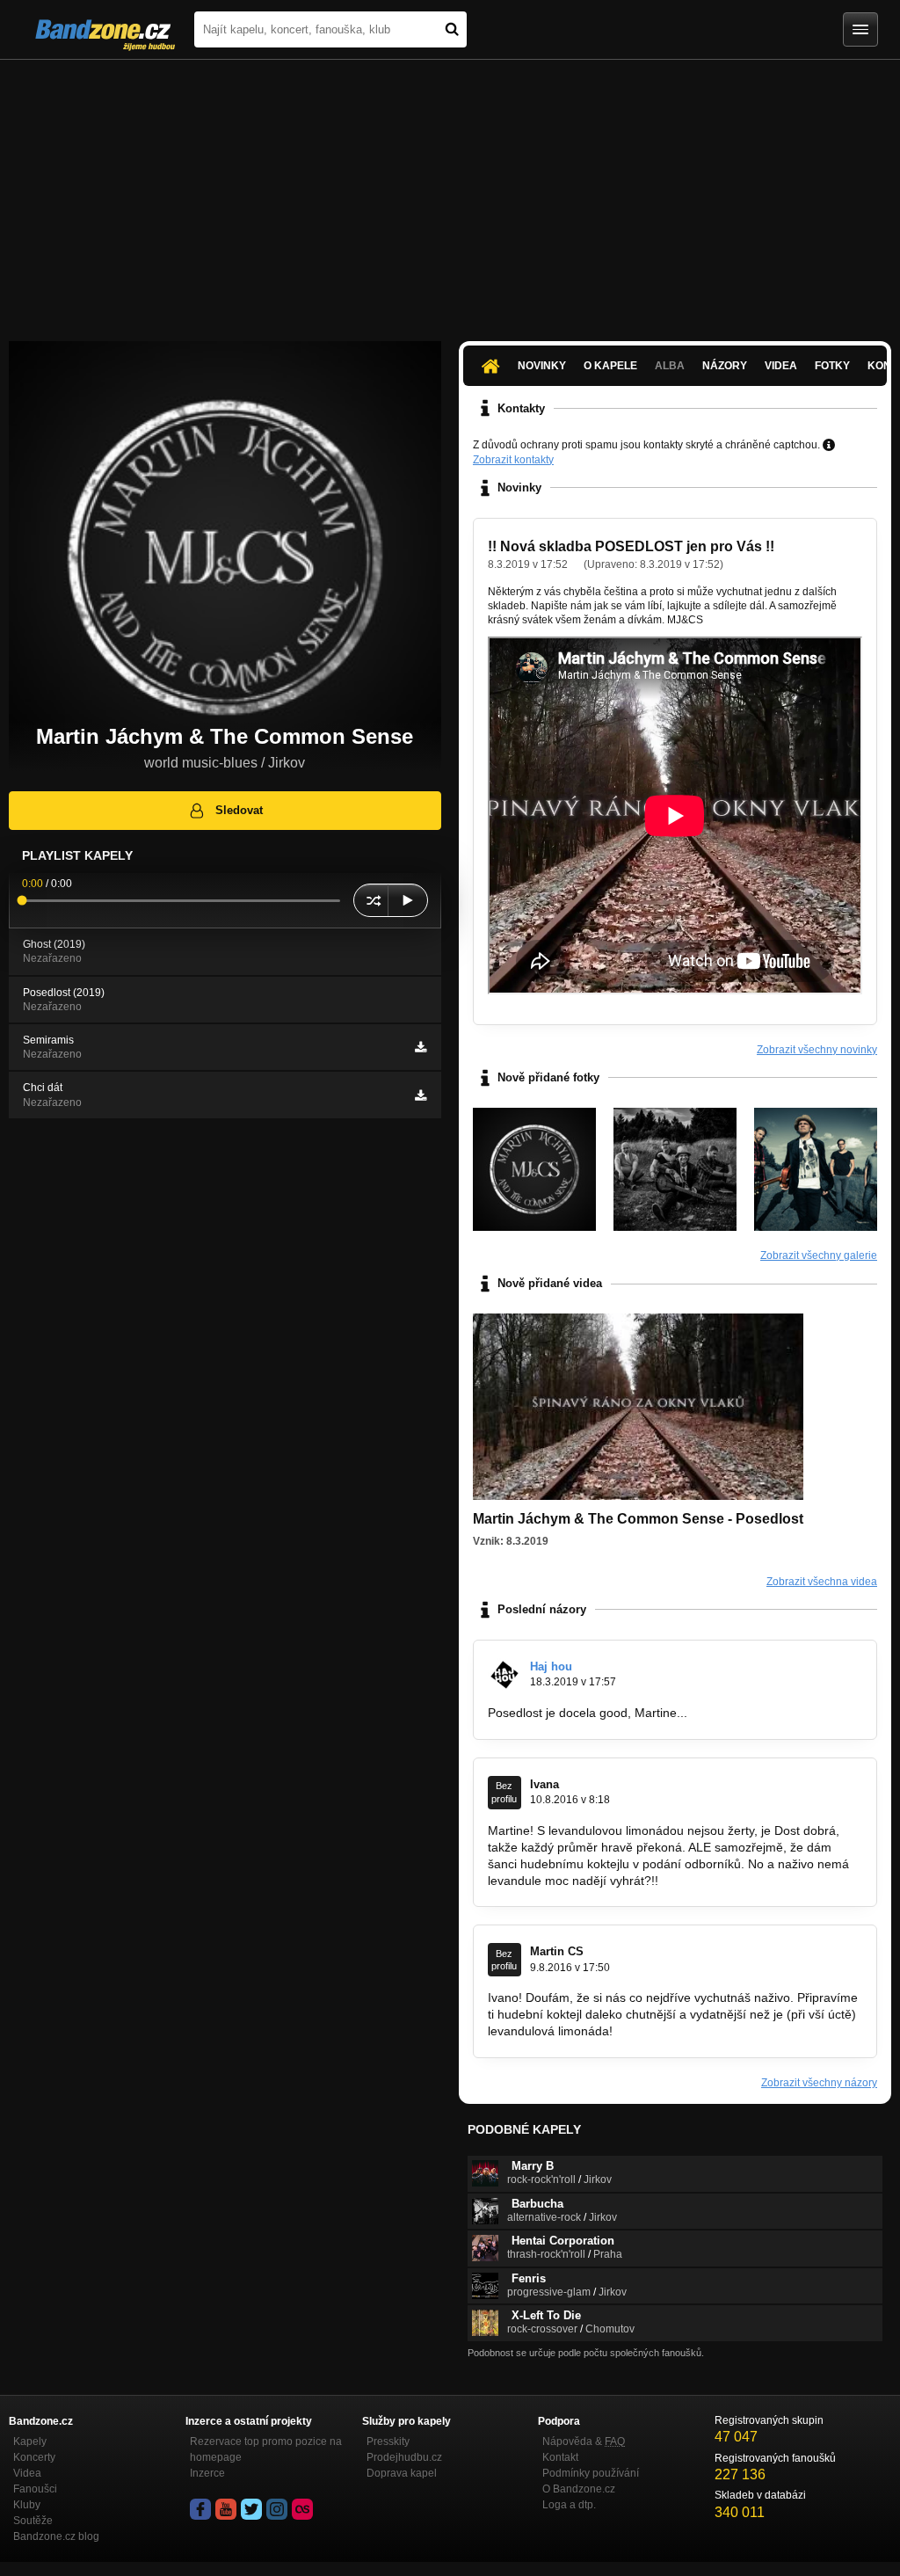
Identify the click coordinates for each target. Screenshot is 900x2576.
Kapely (30, 2441)
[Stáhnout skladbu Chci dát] (421, 1095)
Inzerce (207, 2473)
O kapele (610, 366)
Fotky (832, 366)
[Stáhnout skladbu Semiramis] (421, 1047)
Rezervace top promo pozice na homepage (266, 2449)
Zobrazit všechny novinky (817, 1050)
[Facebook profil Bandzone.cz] (200, 2509)
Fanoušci (35, 2489)
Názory (725, 366)
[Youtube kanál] (226, 2509)
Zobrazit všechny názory (819, 2083)
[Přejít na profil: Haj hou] (504, 1675)
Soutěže (33, 2521)
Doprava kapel (402, 2473)
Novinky (542, 366)
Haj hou (551, 1666)
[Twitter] (251, 2509)
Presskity (388, 2441)
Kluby (27, 2505)
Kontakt (560, 2457)
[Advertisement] (450, 192)
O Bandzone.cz (579, 2489)
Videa (781, 366)
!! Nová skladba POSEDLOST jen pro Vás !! (631, 546)
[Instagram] (277, 2509)
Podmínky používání (591, 2473)
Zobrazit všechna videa (822, 1582)
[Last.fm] (302, 2509)
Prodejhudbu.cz (404, 2457)
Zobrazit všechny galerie (819, 1255)
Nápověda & (584, 2441)
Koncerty (34, 2457)
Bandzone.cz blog (56, 2536)
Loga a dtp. (569, 2505)
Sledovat (239, 810)
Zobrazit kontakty (513, 460)
